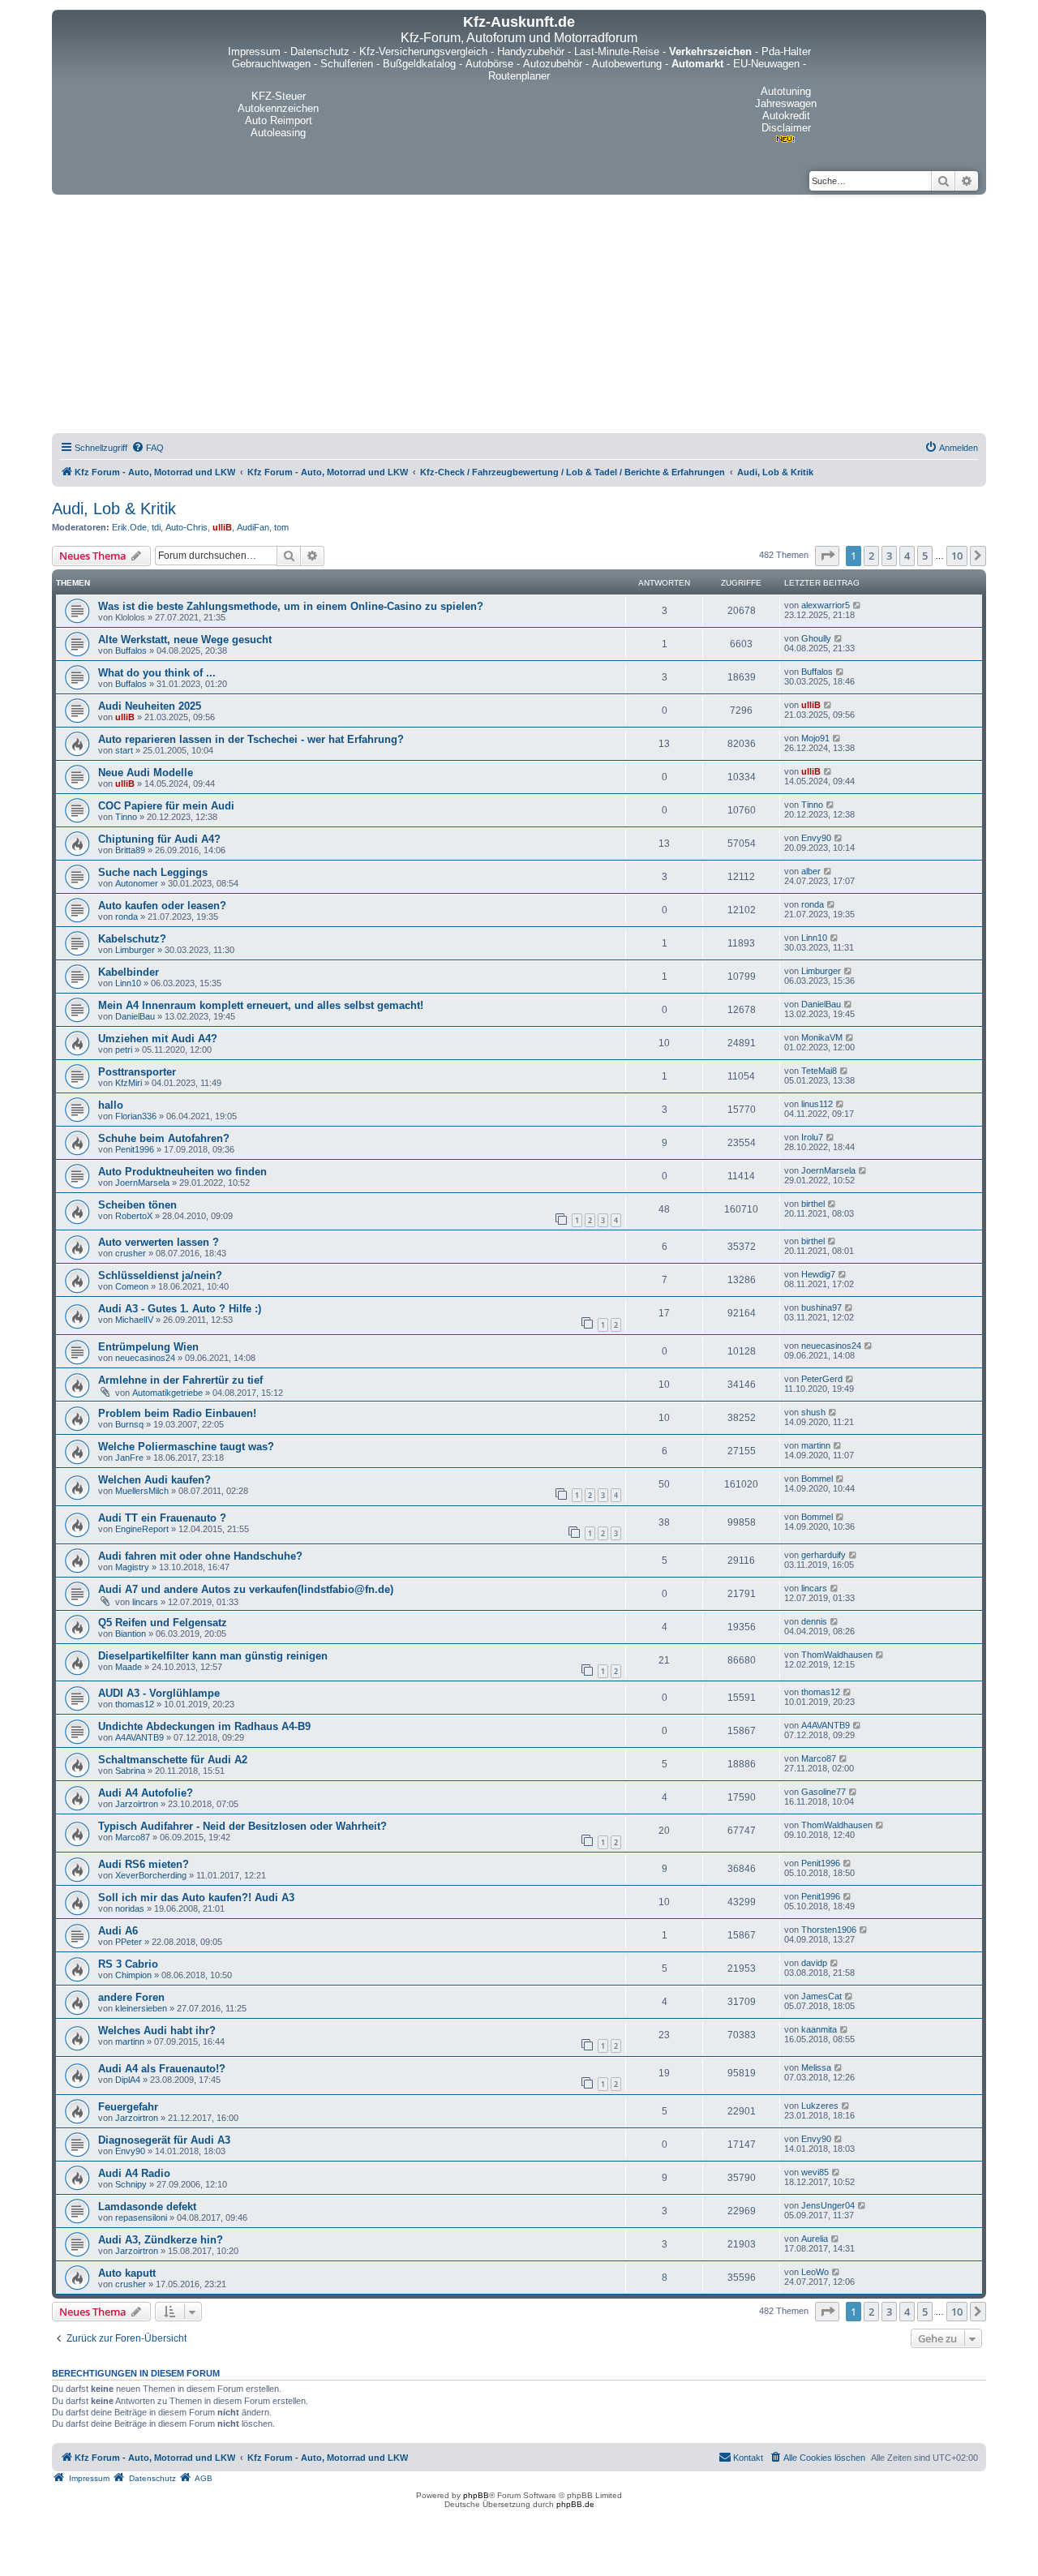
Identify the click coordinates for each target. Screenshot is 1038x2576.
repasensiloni (141, 2218)
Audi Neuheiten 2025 (150, 706)
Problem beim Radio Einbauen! (177, 1413)
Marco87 (819, 1758)
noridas (130, 1908)
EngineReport (142, 1529)
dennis (814, 1621)
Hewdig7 (818, 1274)
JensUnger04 (828, 2205)
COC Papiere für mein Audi (166, 806)
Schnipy (131, 2184)
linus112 (817, 1104)
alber (811, 871)
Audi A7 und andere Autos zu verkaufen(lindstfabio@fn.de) (246, 1589)
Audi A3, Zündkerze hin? (161, 2240)
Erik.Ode (129, 527)
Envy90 (816, 838)
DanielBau (135, 1016)
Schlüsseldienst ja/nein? (160, 1275)
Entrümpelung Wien (148, 1347)
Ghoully (816, 638)
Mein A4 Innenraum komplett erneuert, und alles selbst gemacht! (261, 1005)
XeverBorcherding (151, 1875)
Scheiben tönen (137, 1205)
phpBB (476, 2495)
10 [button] (957, 556)
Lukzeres (820, 2106)
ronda (127, 917)
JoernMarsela (142, 1183)
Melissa (816, 2067)
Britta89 (130, 850)
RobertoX (134, 1216)
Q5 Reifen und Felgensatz (163, 1623)
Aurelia (815, 2239)
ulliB (222, 527)
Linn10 (814, 938)
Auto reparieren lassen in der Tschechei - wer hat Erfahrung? (251, 739)
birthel (813, 1204)
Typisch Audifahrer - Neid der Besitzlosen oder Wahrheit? (242, 1826)
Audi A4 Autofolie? (146, 1793)
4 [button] (907, 556)
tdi (156, 527)
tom (281, 527)
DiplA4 (128, 2080)
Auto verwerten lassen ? (159, 1242)
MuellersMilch (142, 1491)
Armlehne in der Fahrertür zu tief (180, 1380)
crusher (131, 1253)
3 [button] (889, 556)
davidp (814, 1963)
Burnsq (129, 1424)
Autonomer (137, 883)
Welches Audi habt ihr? (157, 2031)
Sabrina (130, 1771)
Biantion (131, 1634)
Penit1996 (135, 1149)
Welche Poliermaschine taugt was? (186, 1447)
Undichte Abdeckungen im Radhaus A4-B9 (204, 1726)
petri (124, 1050)
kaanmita (819, 2029)
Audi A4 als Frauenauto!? (162, 2069)
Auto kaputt (127, 2273)
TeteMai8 (819, 1071)
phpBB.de (575, 2504)
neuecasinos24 (145, 1358)
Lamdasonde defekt (147, 2207)
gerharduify (824, 1555)
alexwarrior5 (826, 605)
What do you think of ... (157, 673)
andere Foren (131, 1997)
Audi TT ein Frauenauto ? (162, 1518)
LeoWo (815, 2272)
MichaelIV (134, 1320)
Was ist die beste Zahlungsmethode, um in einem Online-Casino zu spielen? (291, 606)
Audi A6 (118, 1931)
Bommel (817, 1479)
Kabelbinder (129, 972)
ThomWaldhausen (837, 1655)
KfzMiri (129, 1083)
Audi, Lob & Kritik (114, 509)
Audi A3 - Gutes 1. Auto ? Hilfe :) (180, 1309)
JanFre (129, 1458)
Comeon (132, 1286)
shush (813, 1412)
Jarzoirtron (137, 1804)
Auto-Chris (187, 527)
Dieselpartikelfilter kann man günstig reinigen (213, 1656)
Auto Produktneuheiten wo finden (182, 1172)
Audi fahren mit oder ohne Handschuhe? (200, 1556)
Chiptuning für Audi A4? (159, 839)
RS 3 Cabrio (128, 1964)
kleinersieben (141, 2008)
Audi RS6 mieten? (144, 1864)
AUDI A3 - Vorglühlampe (159, 1693)
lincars (145, 1602)
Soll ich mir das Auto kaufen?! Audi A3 (196, 1898)
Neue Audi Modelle (146, 773)
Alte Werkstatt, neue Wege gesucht (185, 640)
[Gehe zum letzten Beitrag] (858, 605)
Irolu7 (812, 1137)
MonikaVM (822, 1037)
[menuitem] (148, 448)
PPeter (129, 1942)
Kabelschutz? (132, 939)
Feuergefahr (128, 2107)
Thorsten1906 (829, 1930)
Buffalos (131, 650)
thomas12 (135, 1704)
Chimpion (133, 1975)
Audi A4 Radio (134, 2173)
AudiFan (253, 527)
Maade (129, 1667)
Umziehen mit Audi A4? (158, 1039)
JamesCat (821, 1996)
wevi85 (815, 2172)
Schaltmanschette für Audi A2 (173, 1760)
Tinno (126, 817)
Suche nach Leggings (153, 872)
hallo (111, 1105)
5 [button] (925, 556)
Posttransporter (137, 1072)
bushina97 (821, 1307)
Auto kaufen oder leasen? (162, 906)
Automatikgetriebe (167, 1393)
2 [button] (871, 556)
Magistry (132, 1567)
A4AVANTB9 (139, 1737)
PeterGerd (822, 1379)
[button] (827, 556)
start (124, 750)
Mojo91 (815, 738)
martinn (816, 1445)
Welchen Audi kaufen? (154, 1480)
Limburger (135, 950)
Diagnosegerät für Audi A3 (164, 2140)
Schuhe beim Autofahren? (164, 1138)
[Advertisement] (519, 316)
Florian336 (136, 1116)
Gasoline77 (824, 1792)
